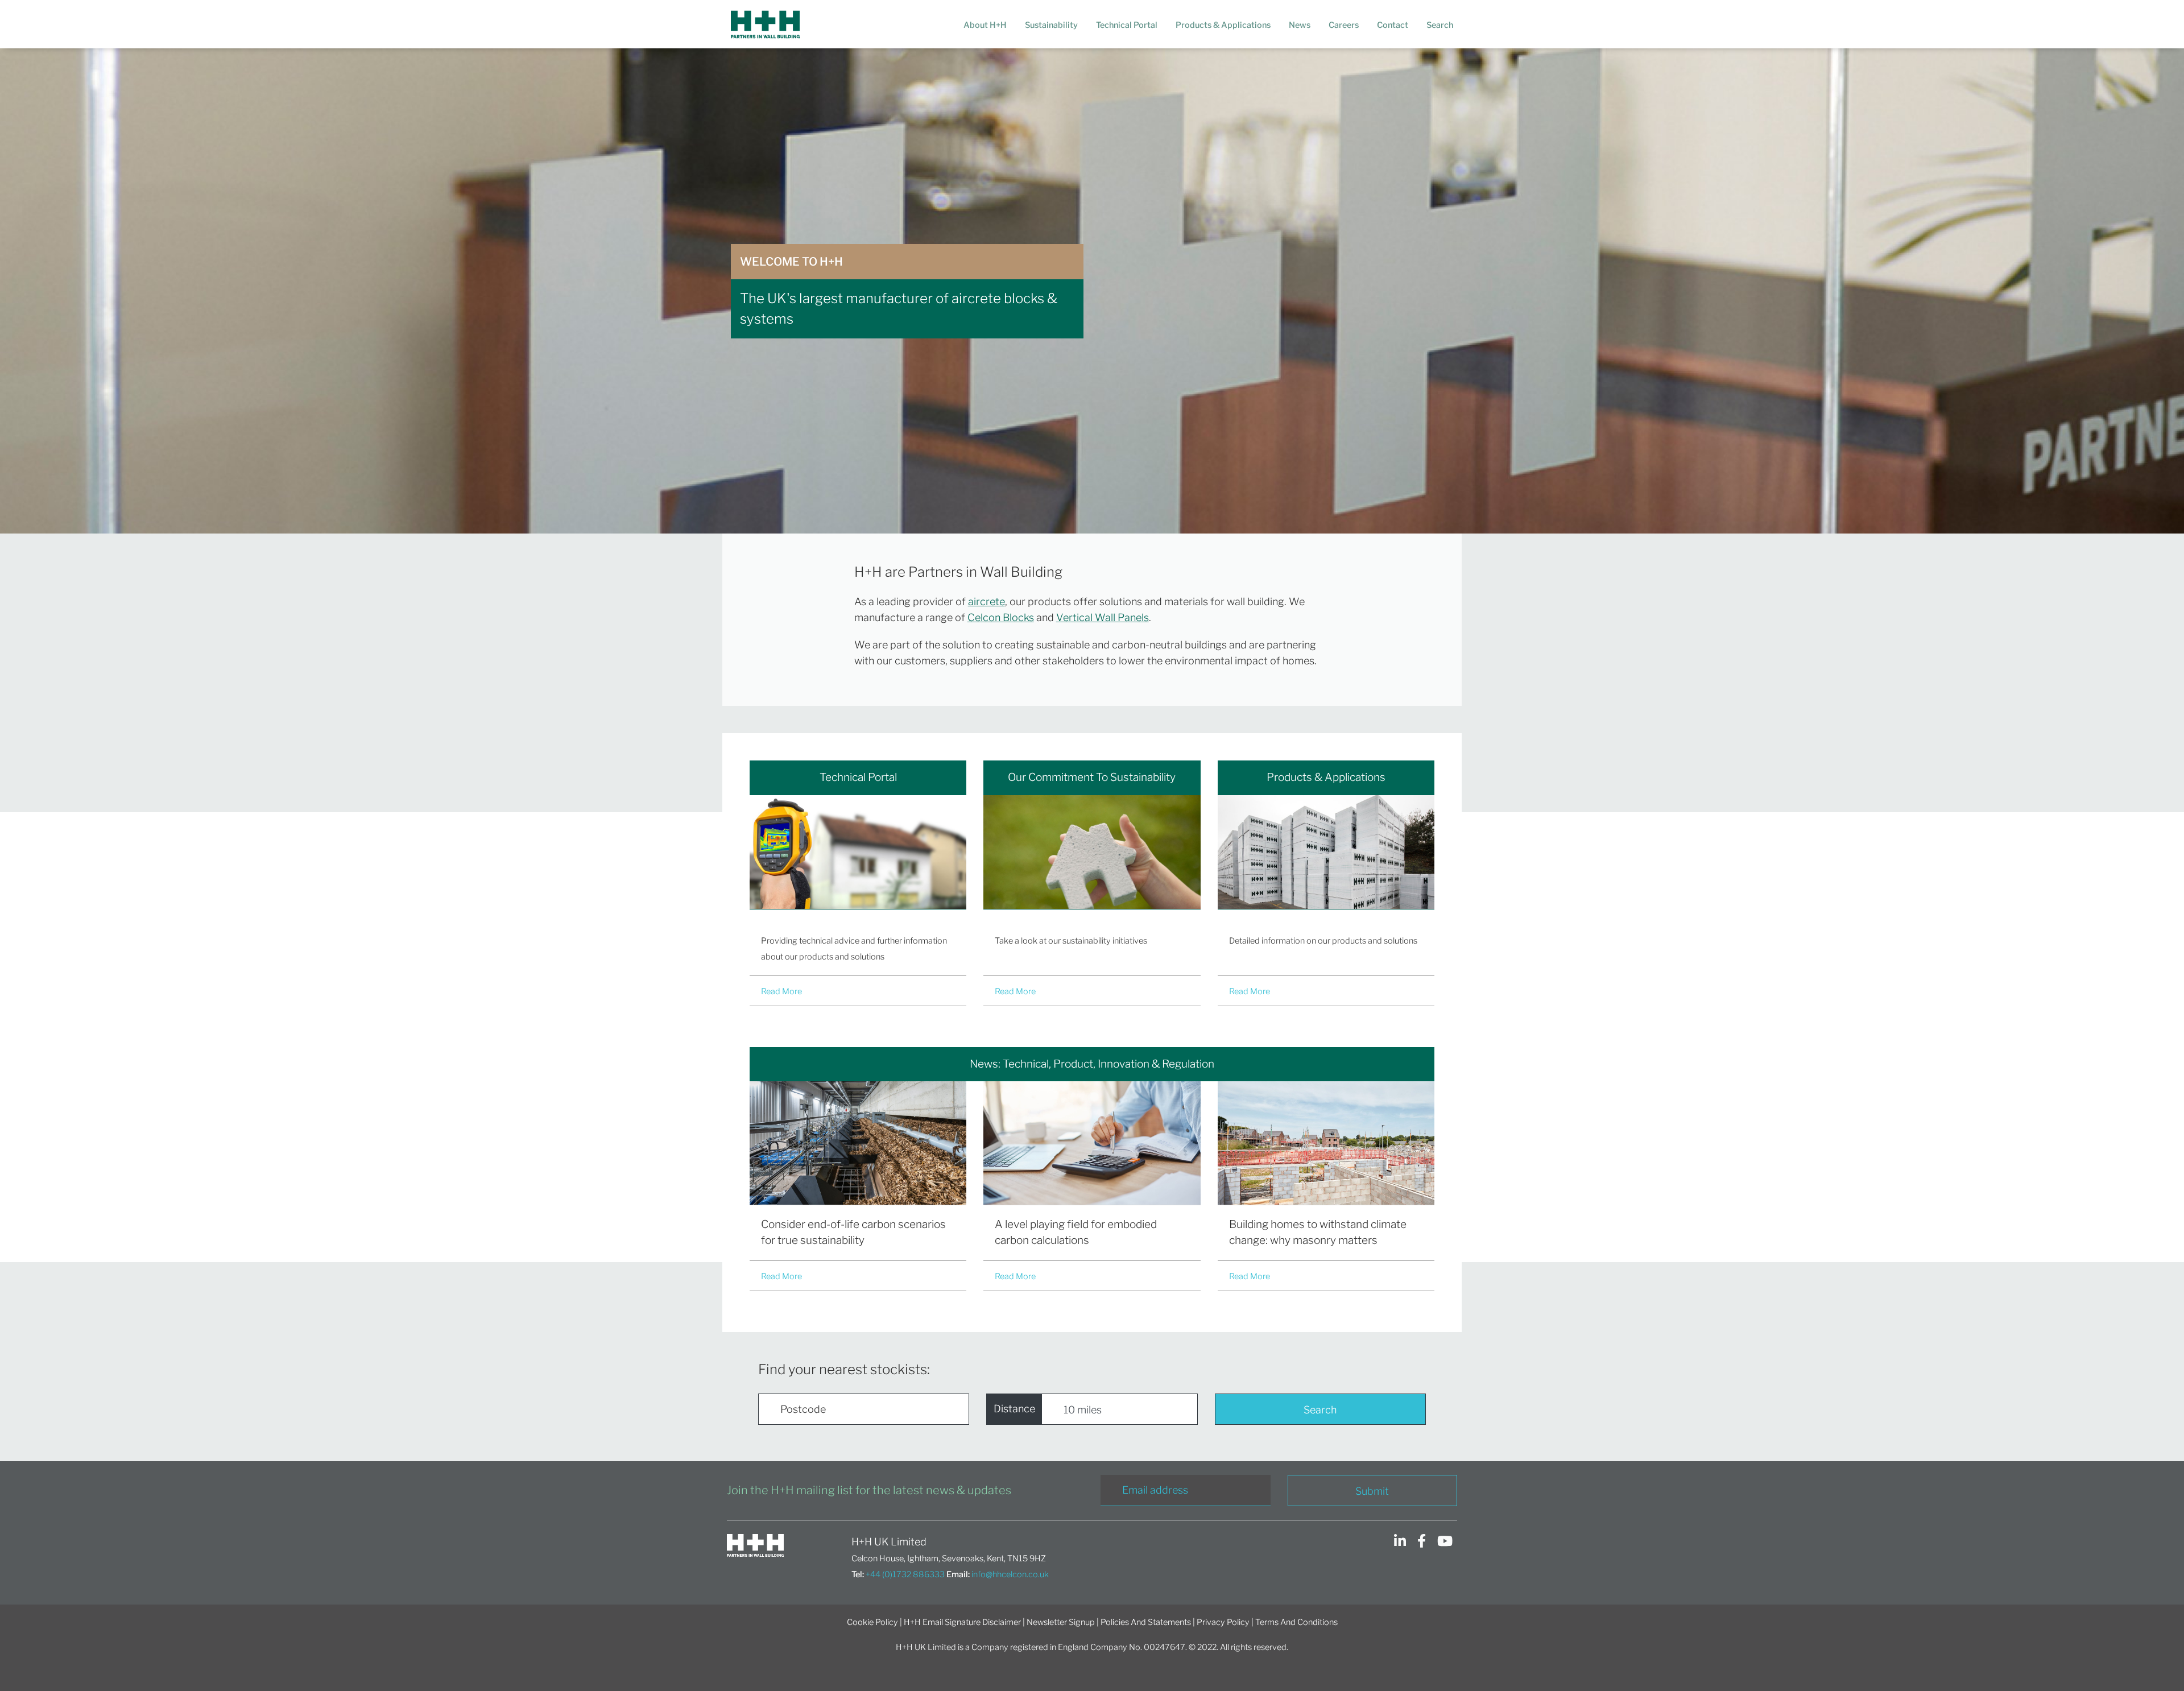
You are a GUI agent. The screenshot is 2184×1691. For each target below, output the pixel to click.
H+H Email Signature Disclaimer (962, 1622)
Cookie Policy (872, 1622)
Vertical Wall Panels (1103, 617)
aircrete (986, 601)
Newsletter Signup (1061, 1622)
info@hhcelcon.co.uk (1010, 1574)
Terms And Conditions (1296, 1622)
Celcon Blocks (1001, 617)
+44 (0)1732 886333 (905, 1574)
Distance (1014, 1409)
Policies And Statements (1146, 1622)
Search (1320, 1410)
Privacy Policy (1223, 1622)
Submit (1372, 1491)
